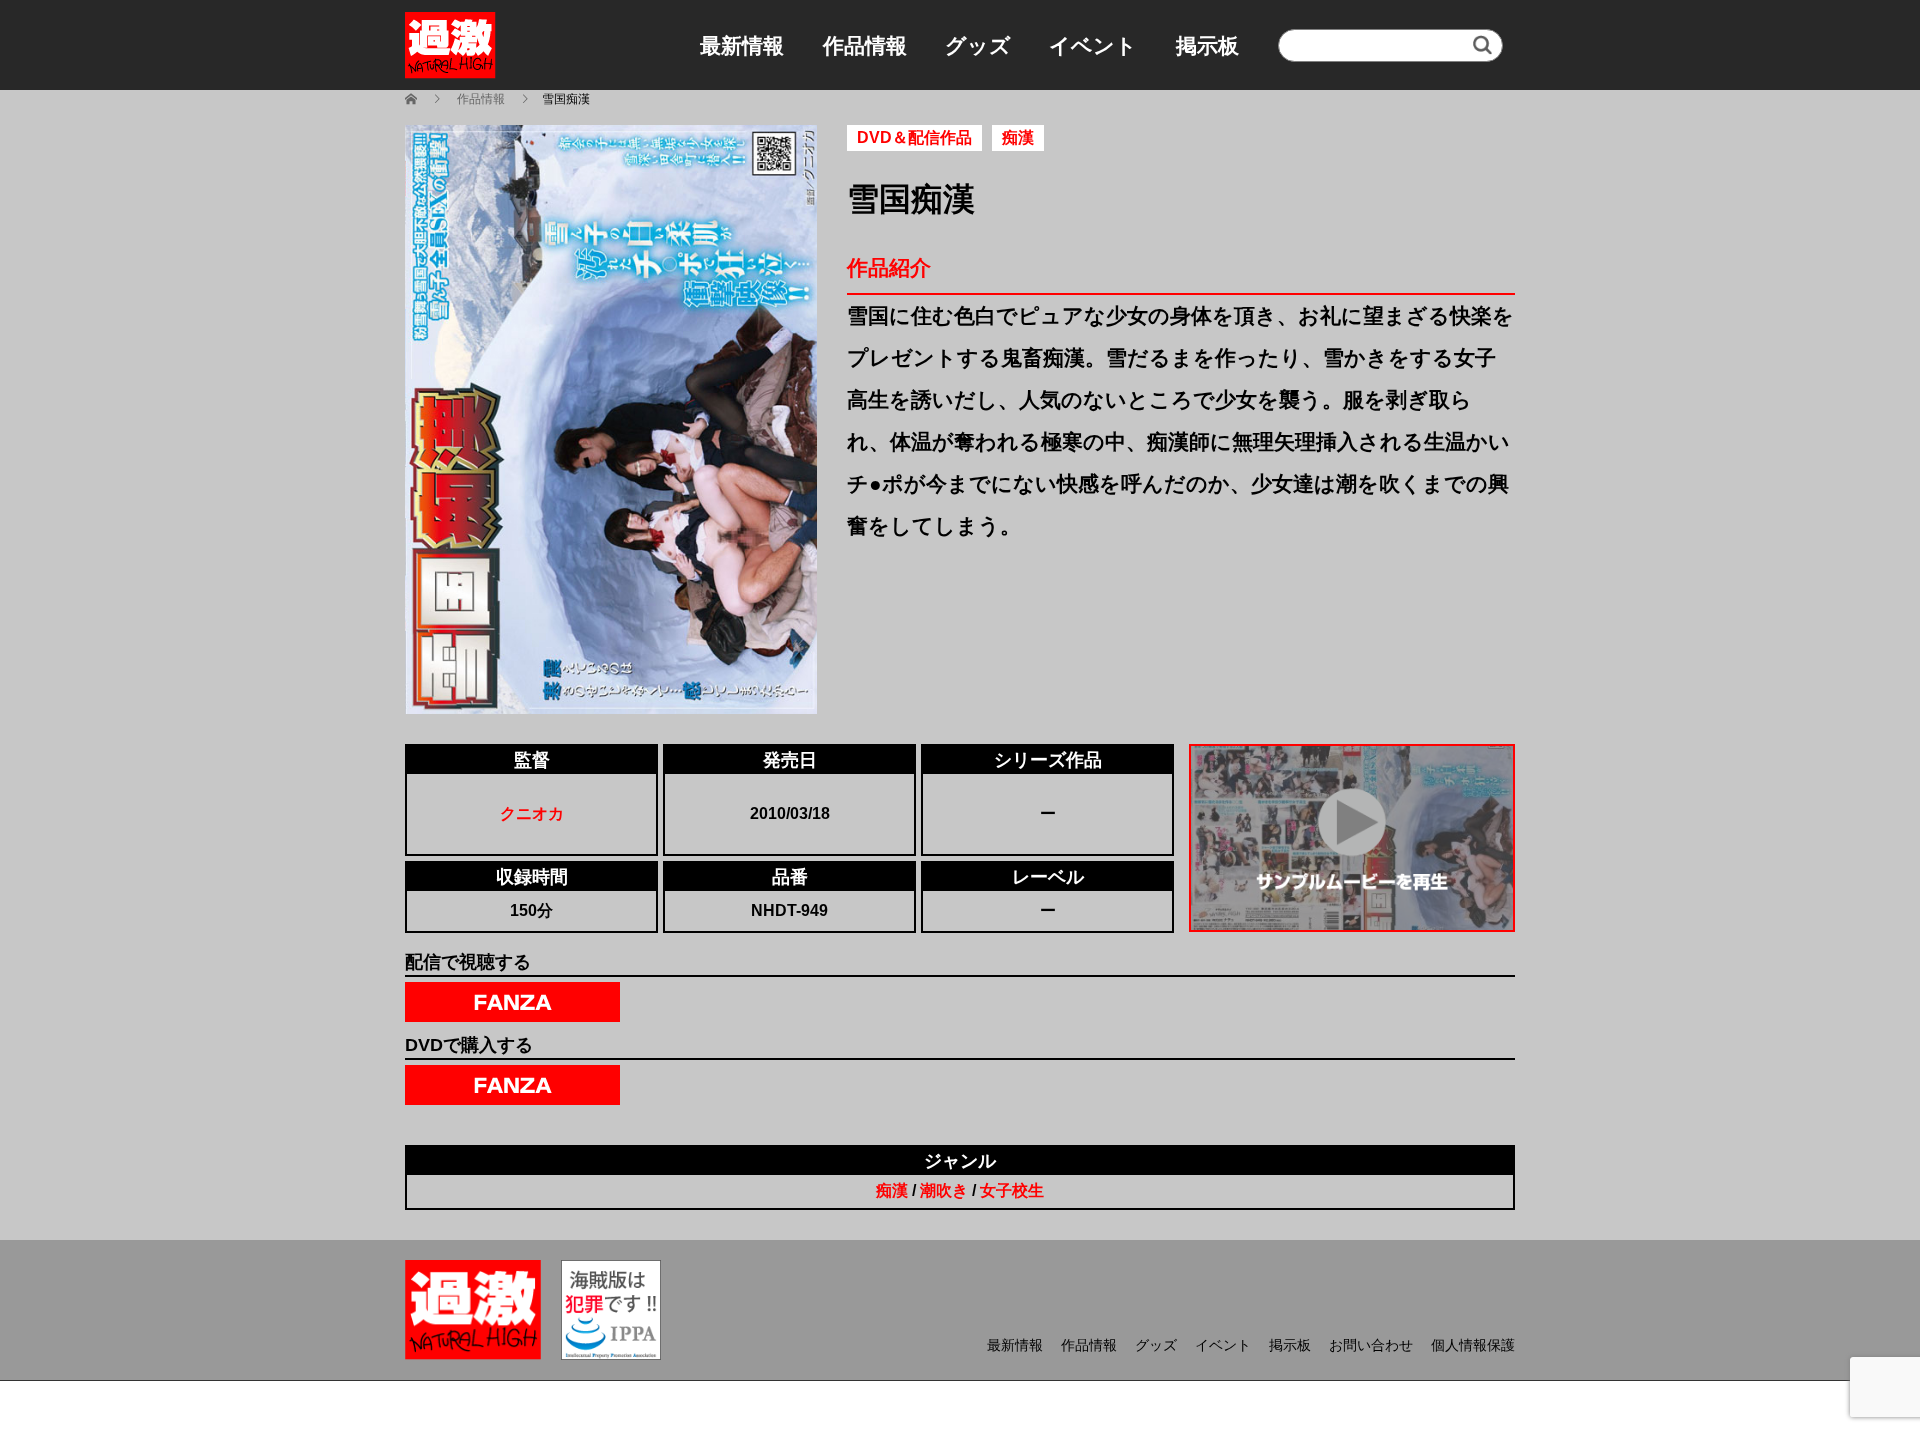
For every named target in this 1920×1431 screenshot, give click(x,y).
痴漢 (892, 1190)
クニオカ (532, 813)
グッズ (978, 45)
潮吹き (944, 1190)
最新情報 (742, 45)
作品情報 (865, 45)
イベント (1093, 45)
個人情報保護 (1473, 1345)
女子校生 (1012, 1190)
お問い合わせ (1371, 1345)
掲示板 (1207, 45)
